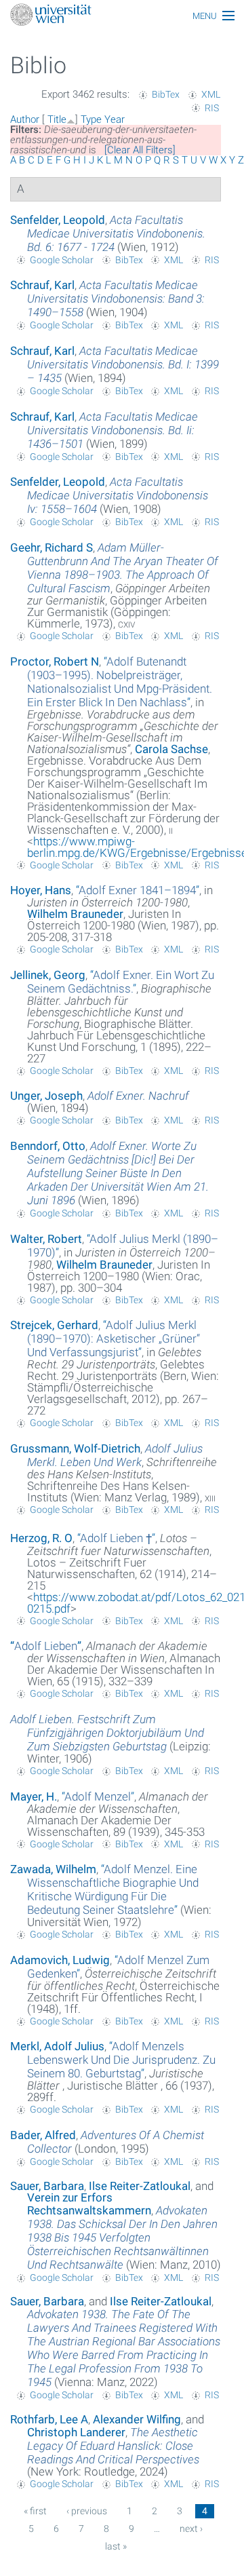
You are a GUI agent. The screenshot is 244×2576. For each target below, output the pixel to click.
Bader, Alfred (43, 2135)
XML (211, 94)
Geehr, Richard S (52, 547)
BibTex (166, 94)
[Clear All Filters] (140, 150)
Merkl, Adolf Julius (57, 2046)
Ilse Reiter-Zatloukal (140, 2186)
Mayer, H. (34, 1796)
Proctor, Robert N (55, 661)
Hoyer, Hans (41, 890)
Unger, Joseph (46, 1096)
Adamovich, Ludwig (60, 1960)
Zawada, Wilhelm (53, 1869)
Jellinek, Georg (48, 975)
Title (57, 119)
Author (25, 119)
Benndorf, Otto (48, 1146)
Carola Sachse (171, 749)
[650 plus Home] (122, 16)
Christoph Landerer (76, 2432)
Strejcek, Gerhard (54, 1325)
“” (120, 682)
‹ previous (87, 2511)
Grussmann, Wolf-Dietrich (75, 1448)
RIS (212, 108)
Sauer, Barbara (47, 2186)
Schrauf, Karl (42, 285)
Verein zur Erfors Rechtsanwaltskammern (89, 2204)
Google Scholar (62, 260)
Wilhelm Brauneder (75, 914)
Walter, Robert (46, 1239)
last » (116, 2546)
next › (191, 2529)
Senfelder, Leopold (58, 220)
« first (35, 2511)
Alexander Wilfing (137, 2419)
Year (115, 119)
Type (91, 119)
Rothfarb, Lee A (49, 2419)
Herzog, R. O (41, 1538)
